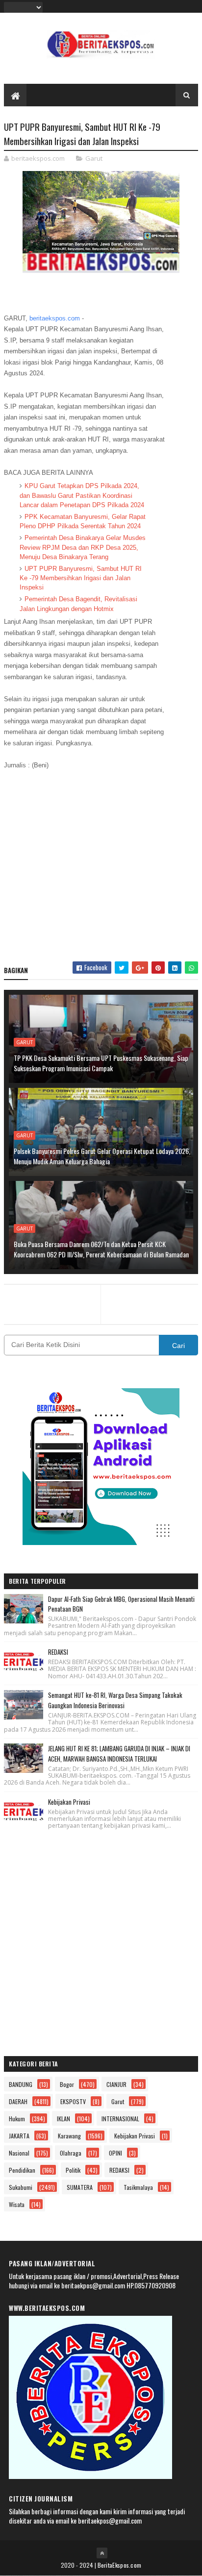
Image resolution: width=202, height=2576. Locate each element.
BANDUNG (21, 2084)
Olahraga (71, 2153)
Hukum (17, 2119)
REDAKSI (58, 1652)
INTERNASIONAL (120, 2119)
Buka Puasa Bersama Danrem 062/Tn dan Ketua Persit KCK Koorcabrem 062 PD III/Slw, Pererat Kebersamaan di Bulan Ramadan (101, 1249)
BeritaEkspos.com (120, 2565)
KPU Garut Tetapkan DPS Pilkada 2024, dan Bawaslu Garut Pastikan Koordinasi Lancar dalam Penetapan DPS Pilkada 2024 (82, 495)
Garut (94, 158)
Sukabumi (21, 2187)
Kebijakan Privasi (69, 1802)
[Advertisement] (101, 871)
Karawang (69, 2136)
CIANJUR (116, 2084)
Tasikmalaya (138, 2187)
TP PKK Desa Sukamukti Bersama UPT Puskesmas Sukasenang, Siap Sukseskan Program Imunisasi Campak (101, 1063)
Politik (73, 2170)
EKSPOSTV (73, 2101)
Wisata (17, 2204)
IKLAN (63, 2119)
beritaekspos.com (55, 318)
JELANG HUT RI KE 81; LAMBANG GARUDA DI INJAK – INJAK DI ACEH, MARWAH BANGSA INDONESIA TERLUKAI (119, 1754)
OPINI (115, 2153)
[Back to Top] (102, 2553)
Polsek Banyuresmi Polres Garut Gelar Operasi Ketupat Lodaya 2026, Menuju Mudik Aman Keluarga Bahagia (102, 1156)
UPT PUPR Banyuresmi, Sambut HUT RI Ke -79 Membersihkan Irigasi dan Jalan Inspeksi (81, 578)
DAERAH (18, 2101)
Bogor (67, 2084)
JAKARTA (19, 2136)
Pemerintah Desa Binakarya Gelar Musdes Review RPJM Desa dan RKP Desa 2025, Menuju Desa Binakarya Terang (83, 547)
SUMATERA (80, 2187)
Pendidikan (22, 2170)
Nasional (19, 2153)
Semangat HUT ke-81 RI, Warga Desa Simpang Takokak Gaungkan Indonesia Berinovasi (115, 1700)
